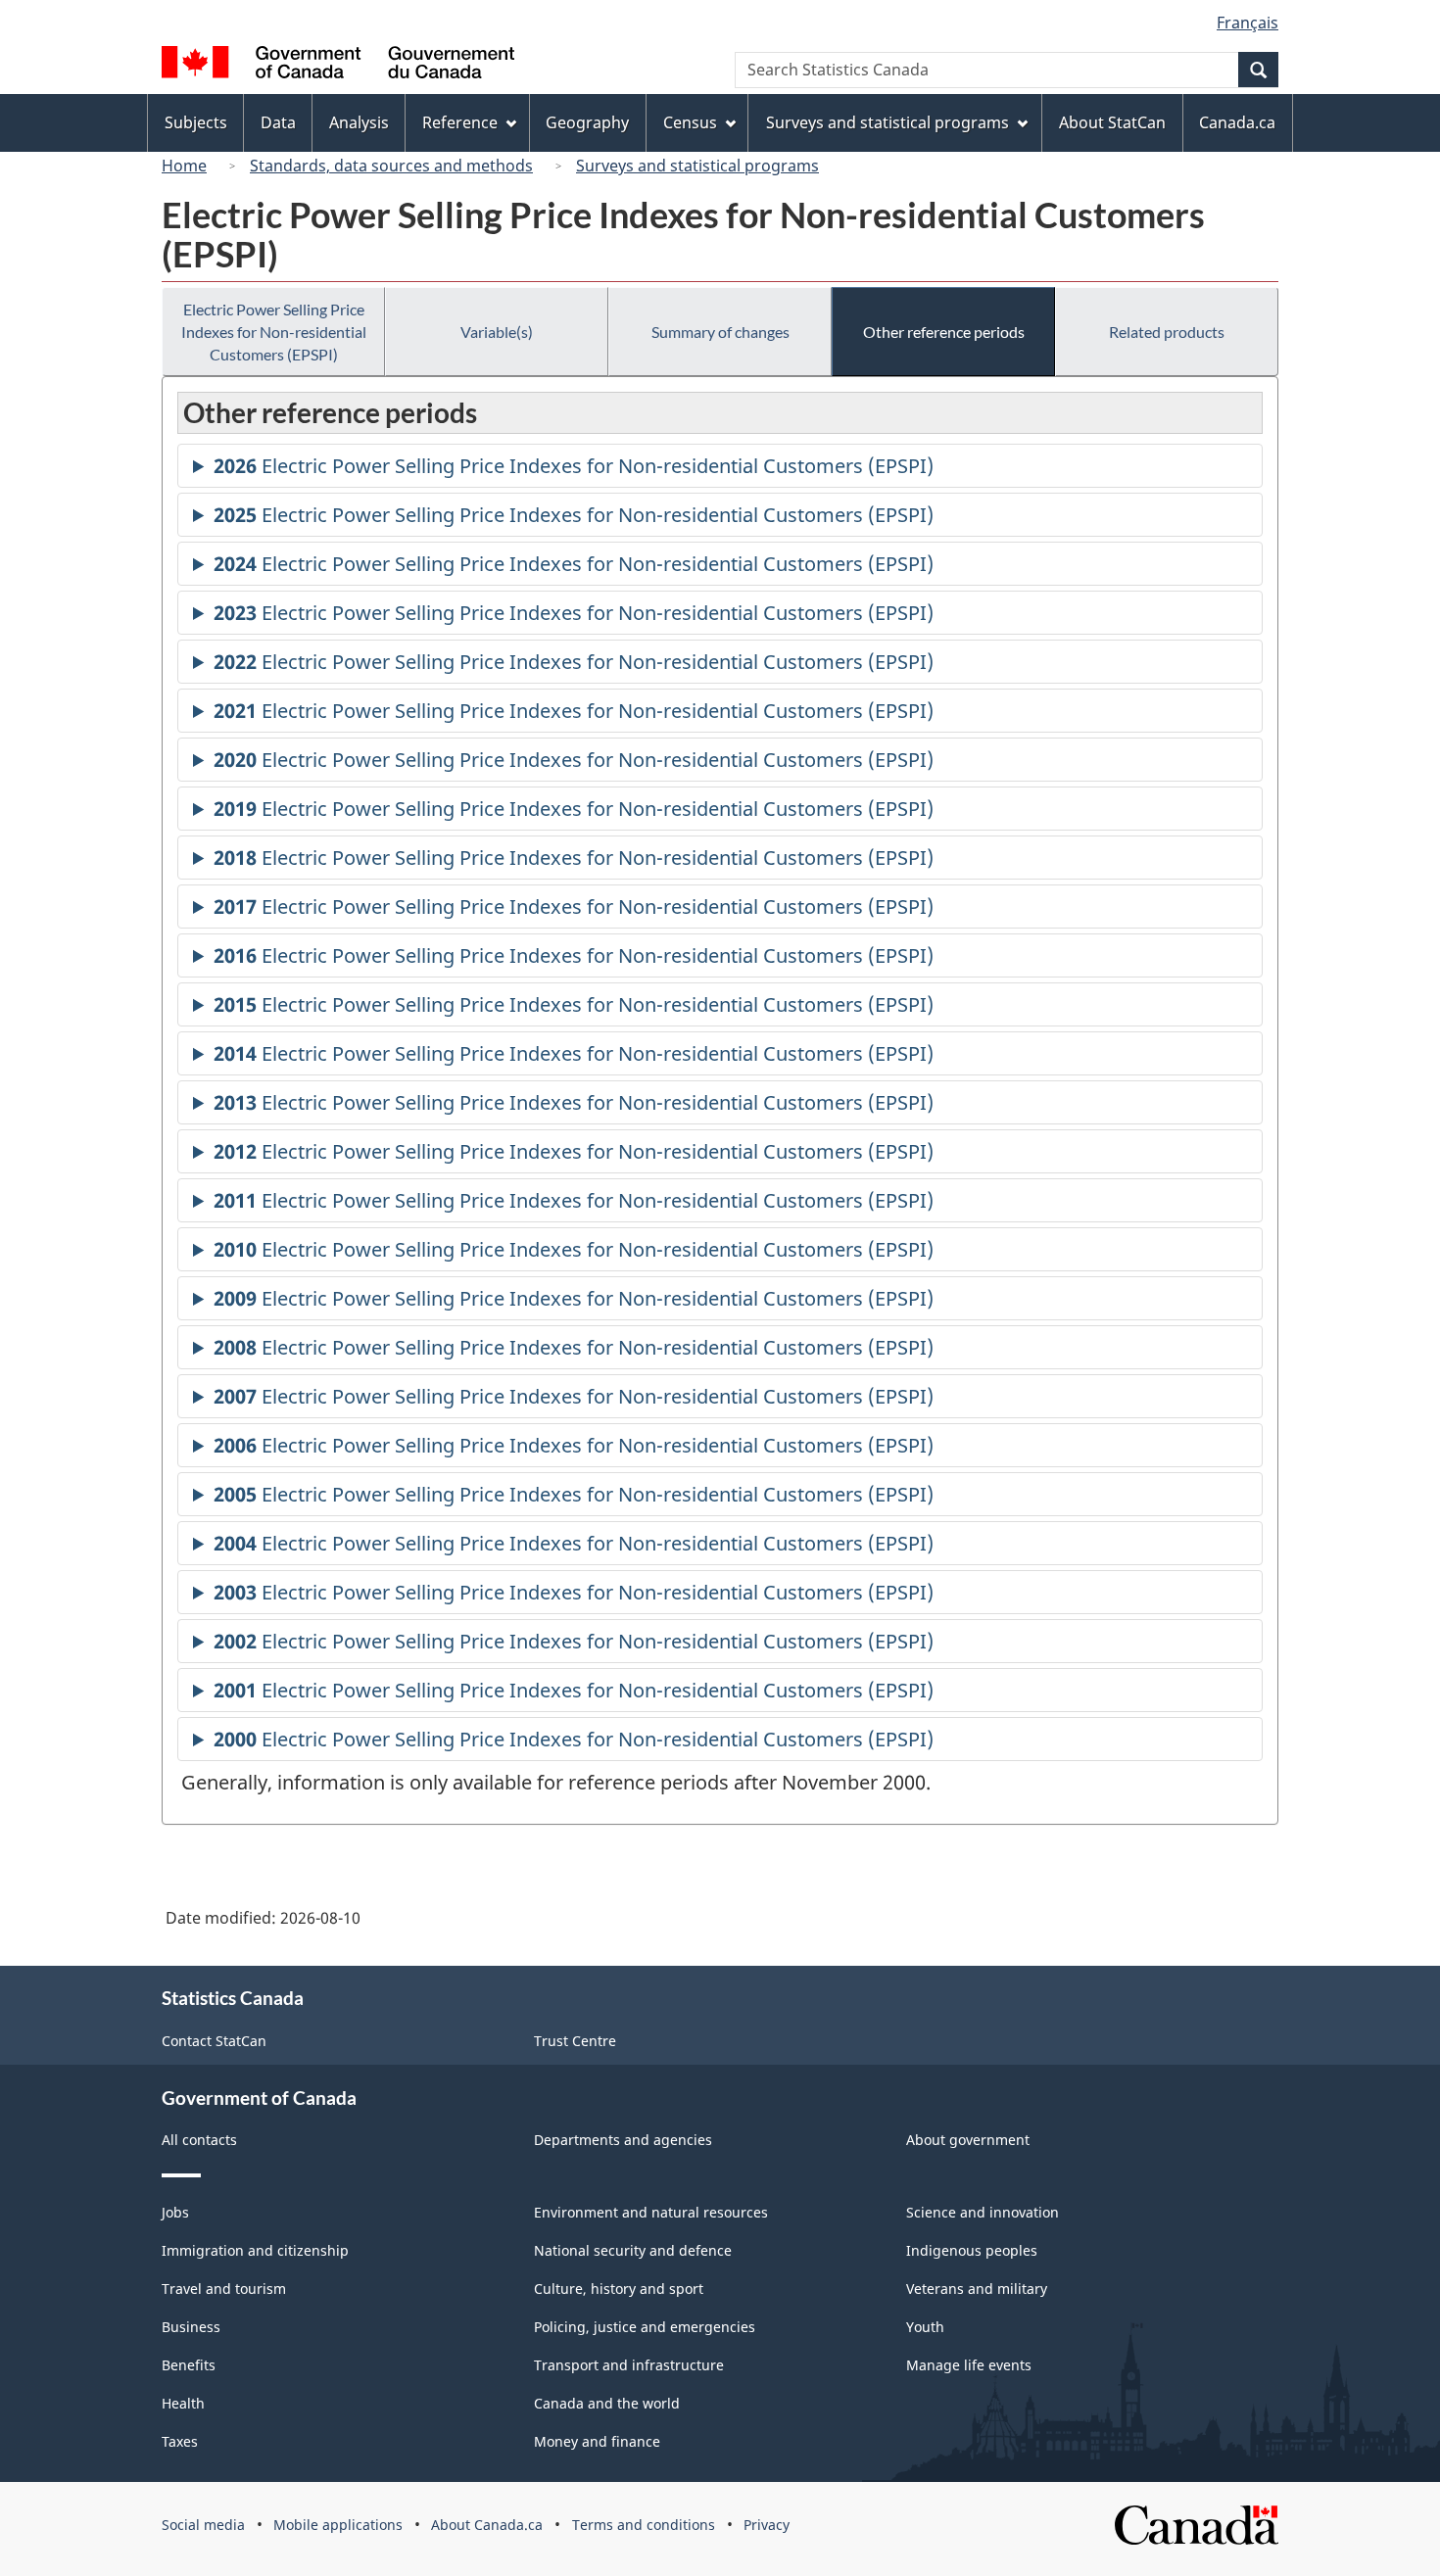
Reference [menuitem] (460, 122)
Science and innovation (983, 2212)
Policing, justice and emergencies (645, 2327)
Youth (925, 2327)
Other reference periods (944, 332)
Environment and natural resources (651, 2212)
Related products (1167, 332)
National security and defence (633, 2250)
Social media (203, 2525)
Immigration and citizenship (255, 2250)
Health (183, 2403)
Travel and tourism (224, 2289)
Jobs (175, 2212)
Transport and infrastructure (629, 2365)
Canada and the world (607, 2403)
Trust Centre (575, 2041)
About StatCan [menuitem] (1112, 122)
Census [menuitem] (690, 122)
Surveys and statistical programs (697, 166)
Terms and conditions (644, 2525)
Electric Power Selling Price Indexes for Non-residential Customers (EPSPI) (274, 332)
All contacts (199, 2140)
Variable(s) (497, 332)
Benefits (189, 2365)
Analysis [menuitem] (359, 122)
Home (184, 166)
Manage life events (969, 2365)
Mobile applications (338, 2525)
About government (968, 2140)
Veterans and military (977, 2289)
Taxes (180, 2441)
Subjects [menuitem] (196, 122)
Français (1248, 23)
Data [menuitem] (278, 122)
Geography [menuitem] (587, 122)
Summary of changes (720, 332)
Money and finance (597, 2441)
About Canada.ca (487, 2525)
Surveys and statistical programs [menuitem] (888, 122)
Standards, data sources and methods (391, 166)
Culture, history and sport (619, 2289)
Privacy (767, 2525)
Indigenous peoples (972, 2250)
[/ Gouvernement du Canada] (338, 65)
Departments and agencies (623, 2140)
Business (191, 2327)
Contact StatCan (214, 2041)
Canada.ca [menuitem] (1237, 122)
